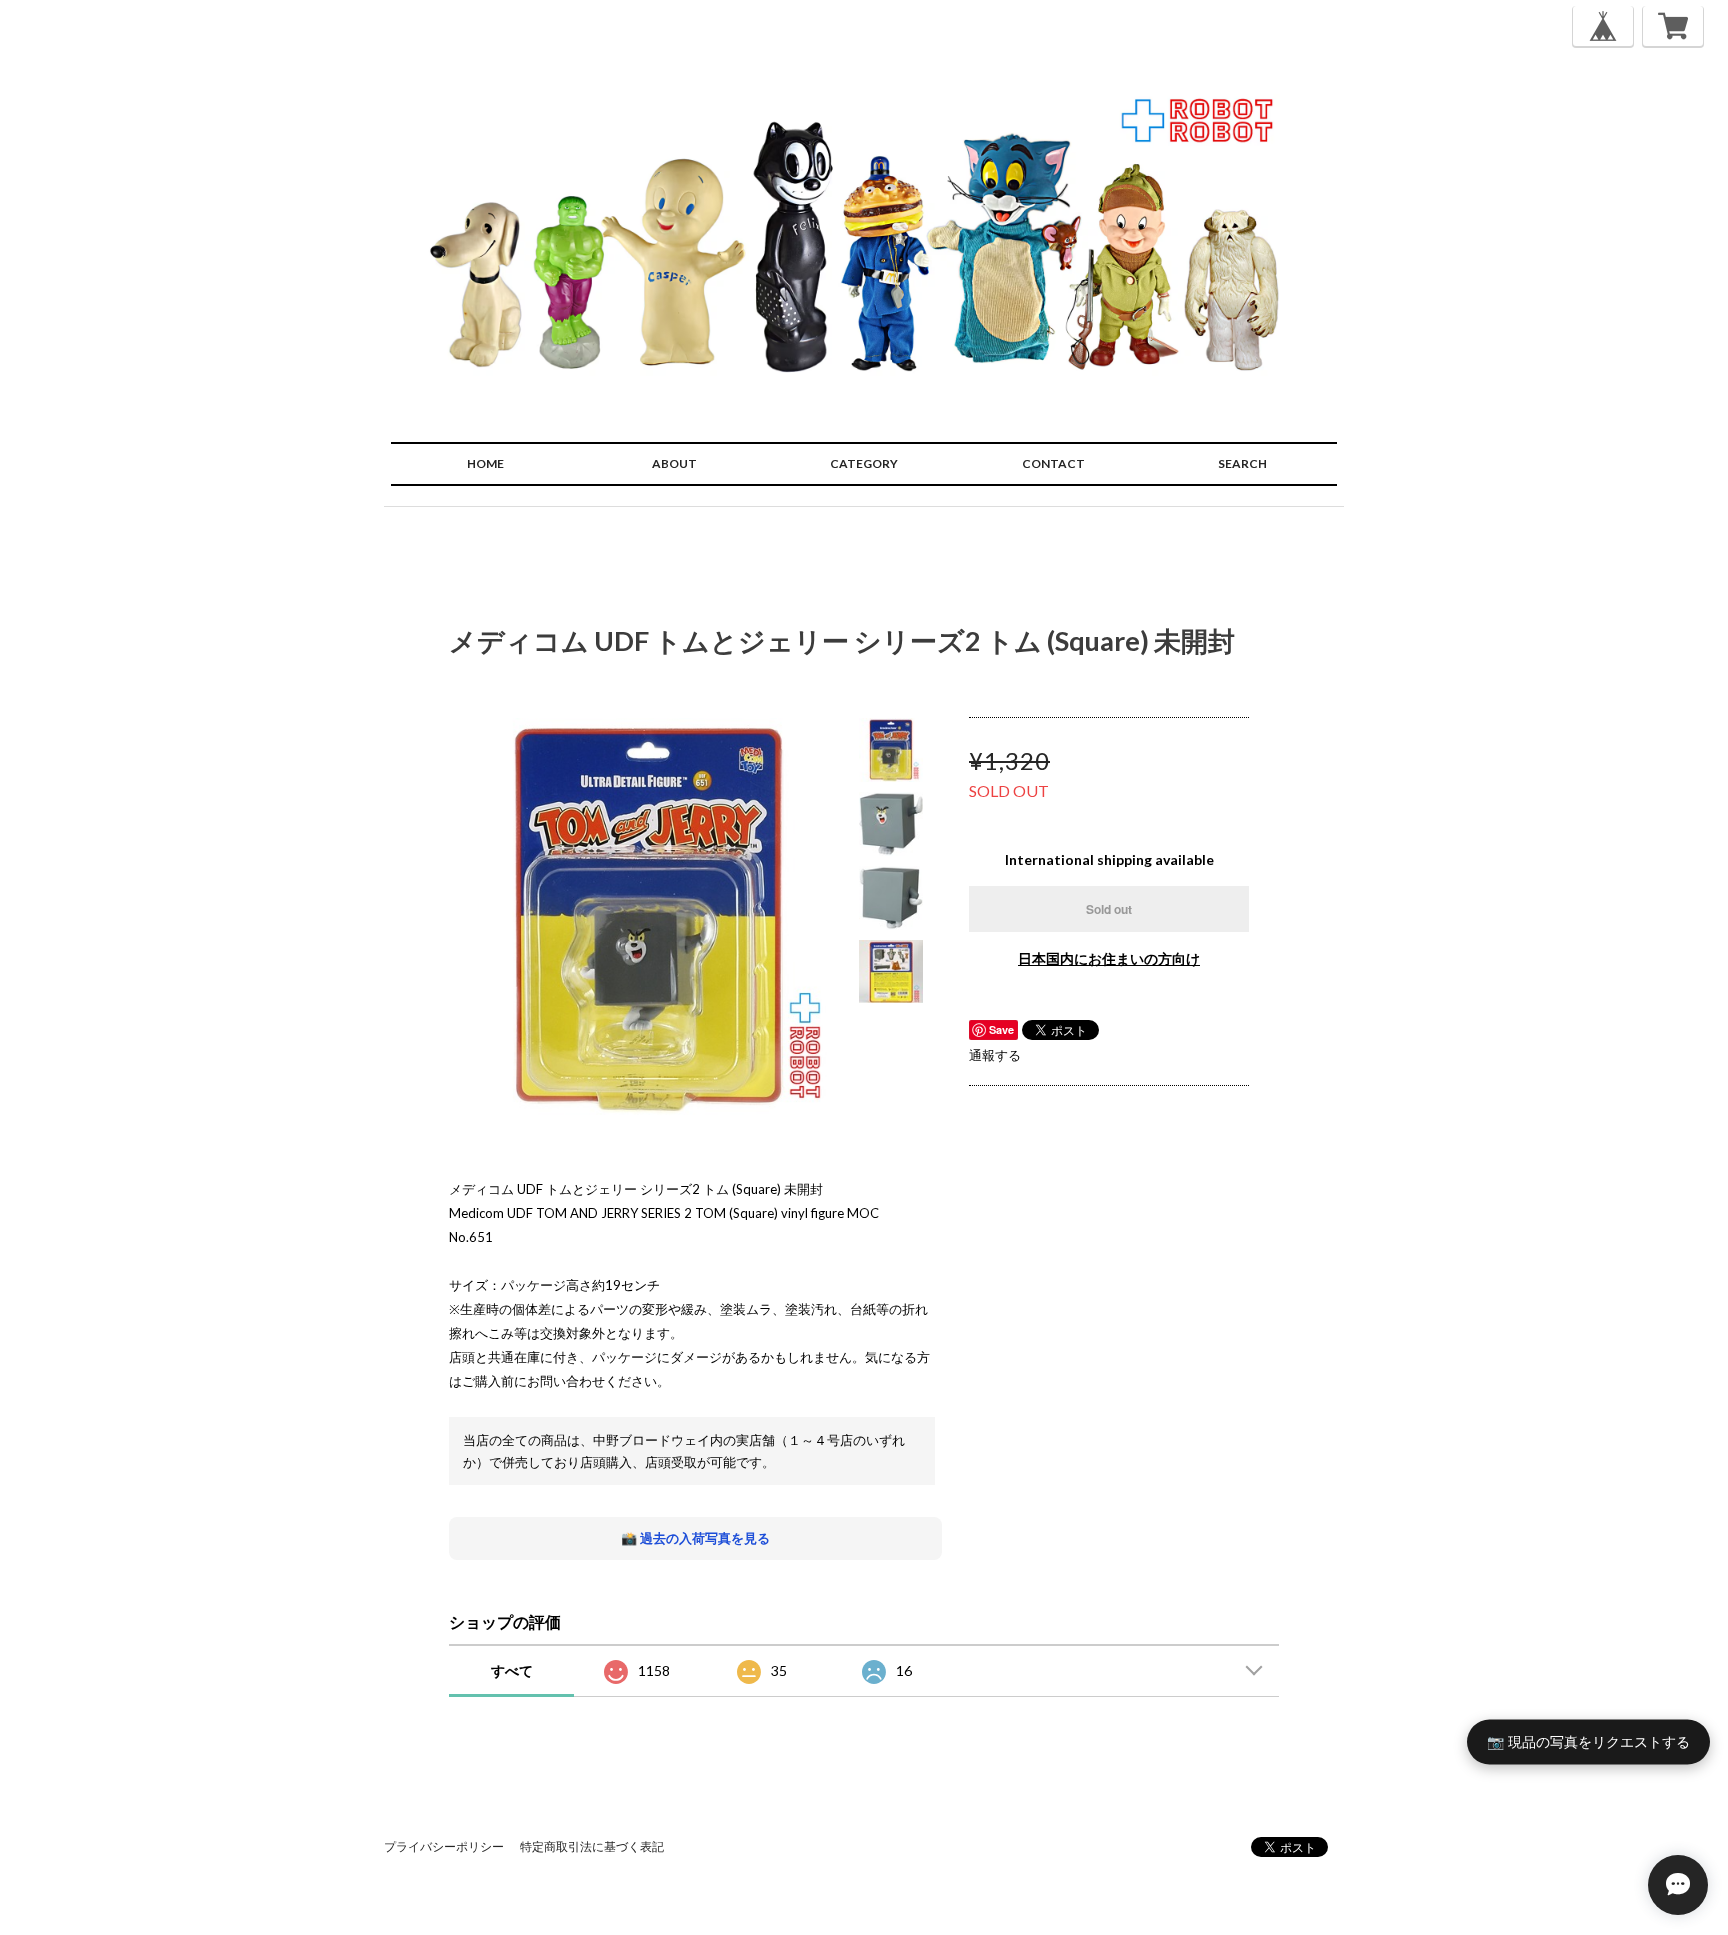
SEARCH (1242, 463)
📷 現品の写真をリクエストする (1588, 1740)
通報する (995, 1055)
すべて (512, 1670)
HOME (485, 463)
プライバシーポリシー (444, 1846)
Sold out (1109, 909)
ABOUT (674, 463)
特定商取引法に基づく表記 (592, 1846)
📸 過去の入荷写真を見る (695, 1538)
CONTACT (1053, 463)
